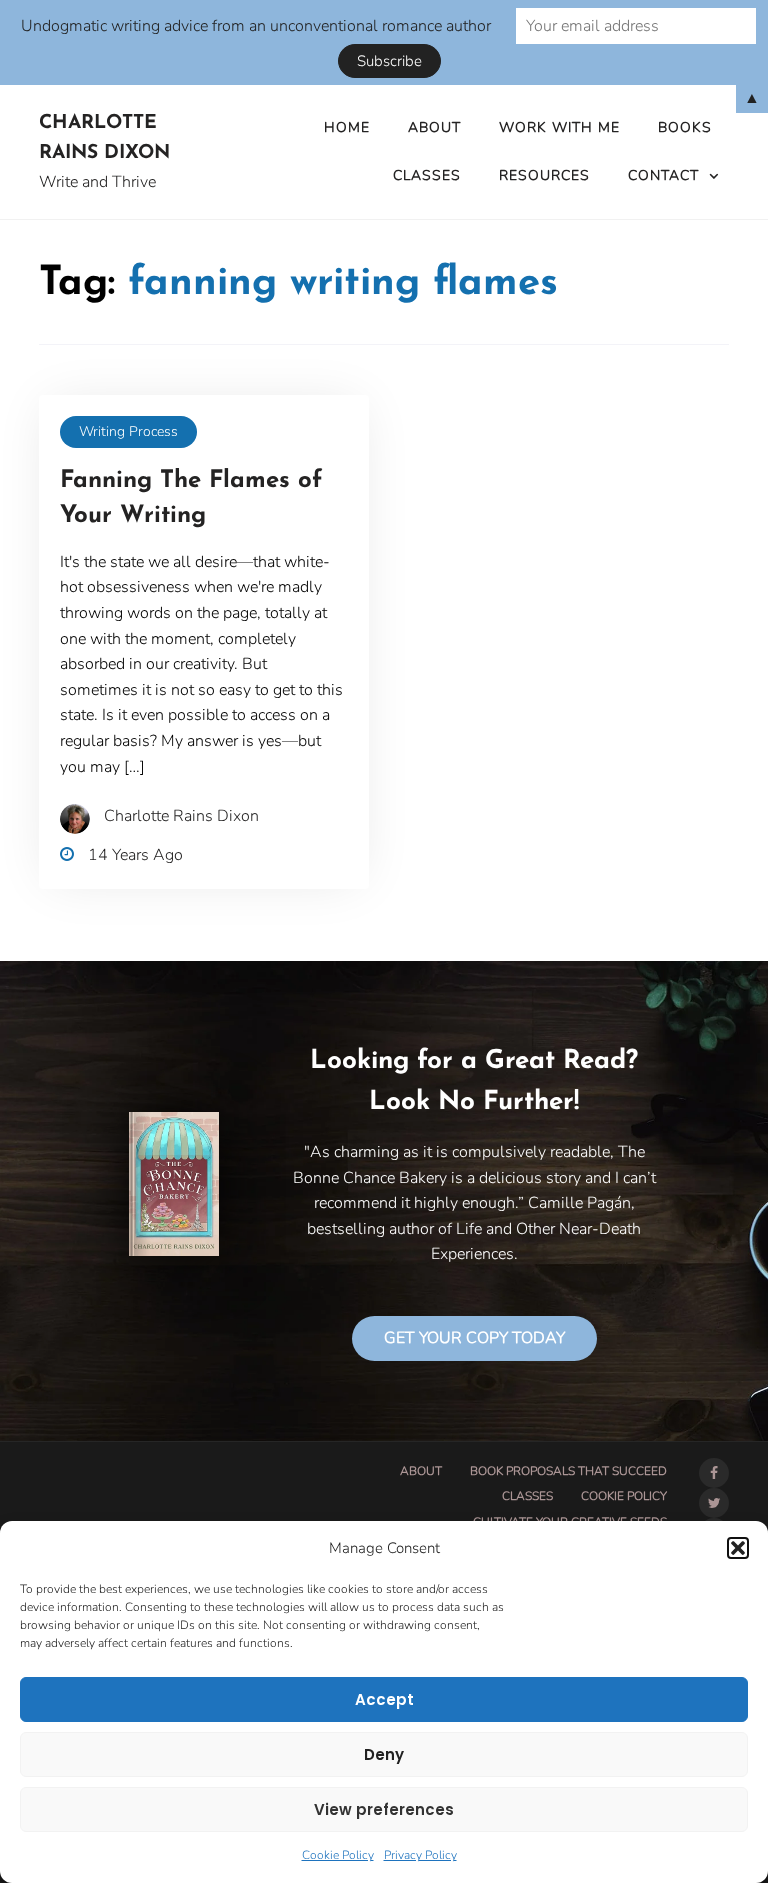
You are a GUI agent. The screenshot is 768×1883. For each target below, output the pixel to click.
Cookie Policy (338, 1855)
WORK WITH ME (559, 127)
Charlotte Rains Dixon (104, 139)
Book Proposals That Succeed (568, 1471)
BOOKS (685, 127)
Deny (384, 1754)
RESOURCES (544, 175)
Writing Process (128, 431)
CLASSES (427, 175)
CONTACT (663, 175)
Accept (384, 1699)
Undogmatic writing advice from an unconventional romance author (256, 26)
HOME (347, 127)
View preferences (384, 1809)
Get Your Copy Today (474, 1338)
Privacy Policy (420, 1855)
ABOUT (434, 127)
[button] (738, 1548)
